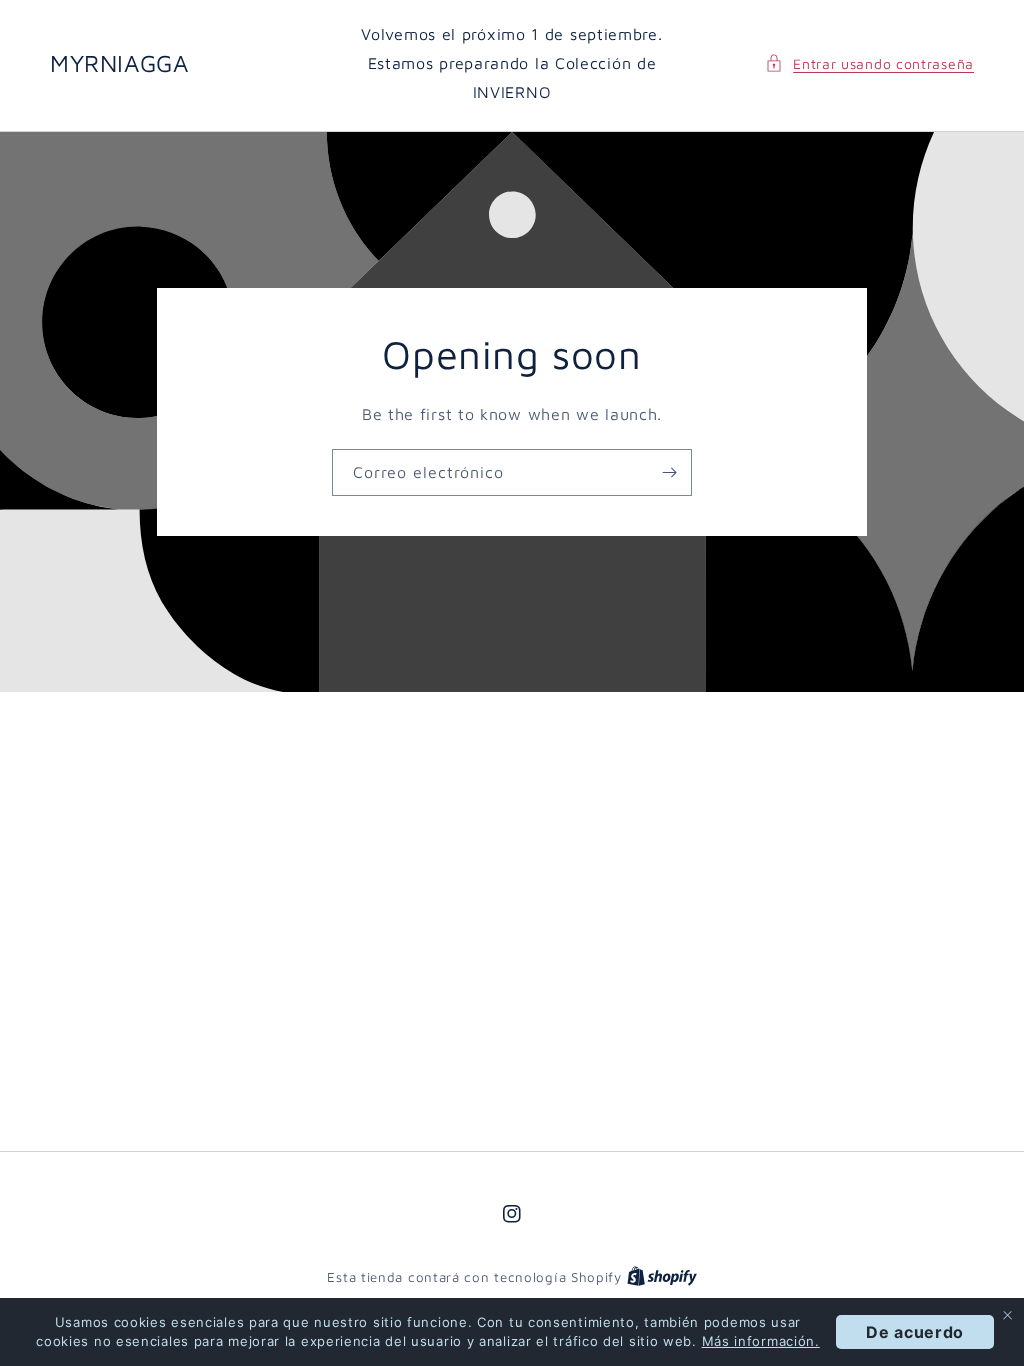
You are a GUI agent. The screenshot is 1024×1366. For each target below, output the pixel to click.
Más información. (761, 1341)
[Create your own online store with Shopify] (662, 1277)
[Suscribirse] (669, 472)
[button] (869, 63)
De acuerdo (915, 1332)
